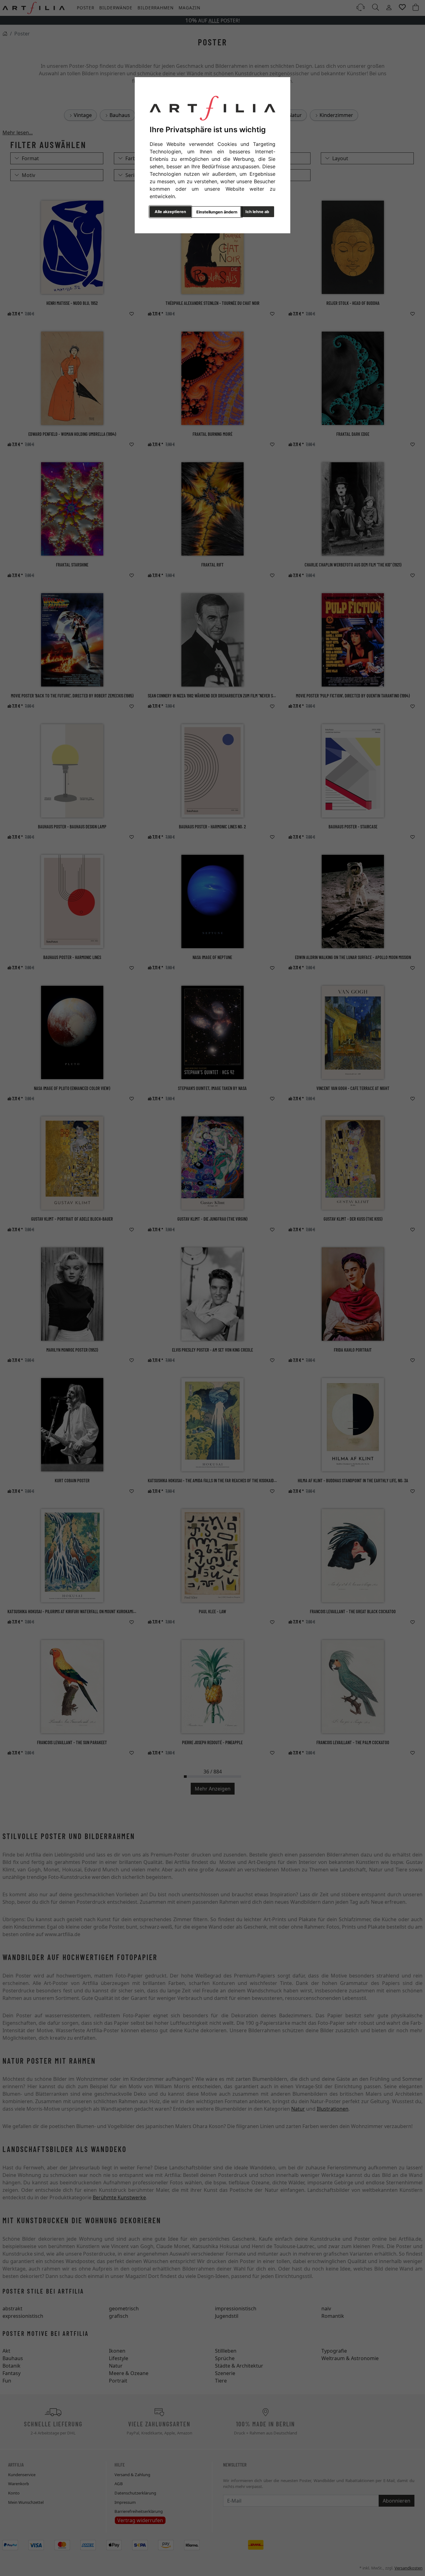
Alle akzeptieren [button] (170, 212)
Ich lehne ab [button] (257, 212)
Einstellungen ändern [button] (217, 212)
